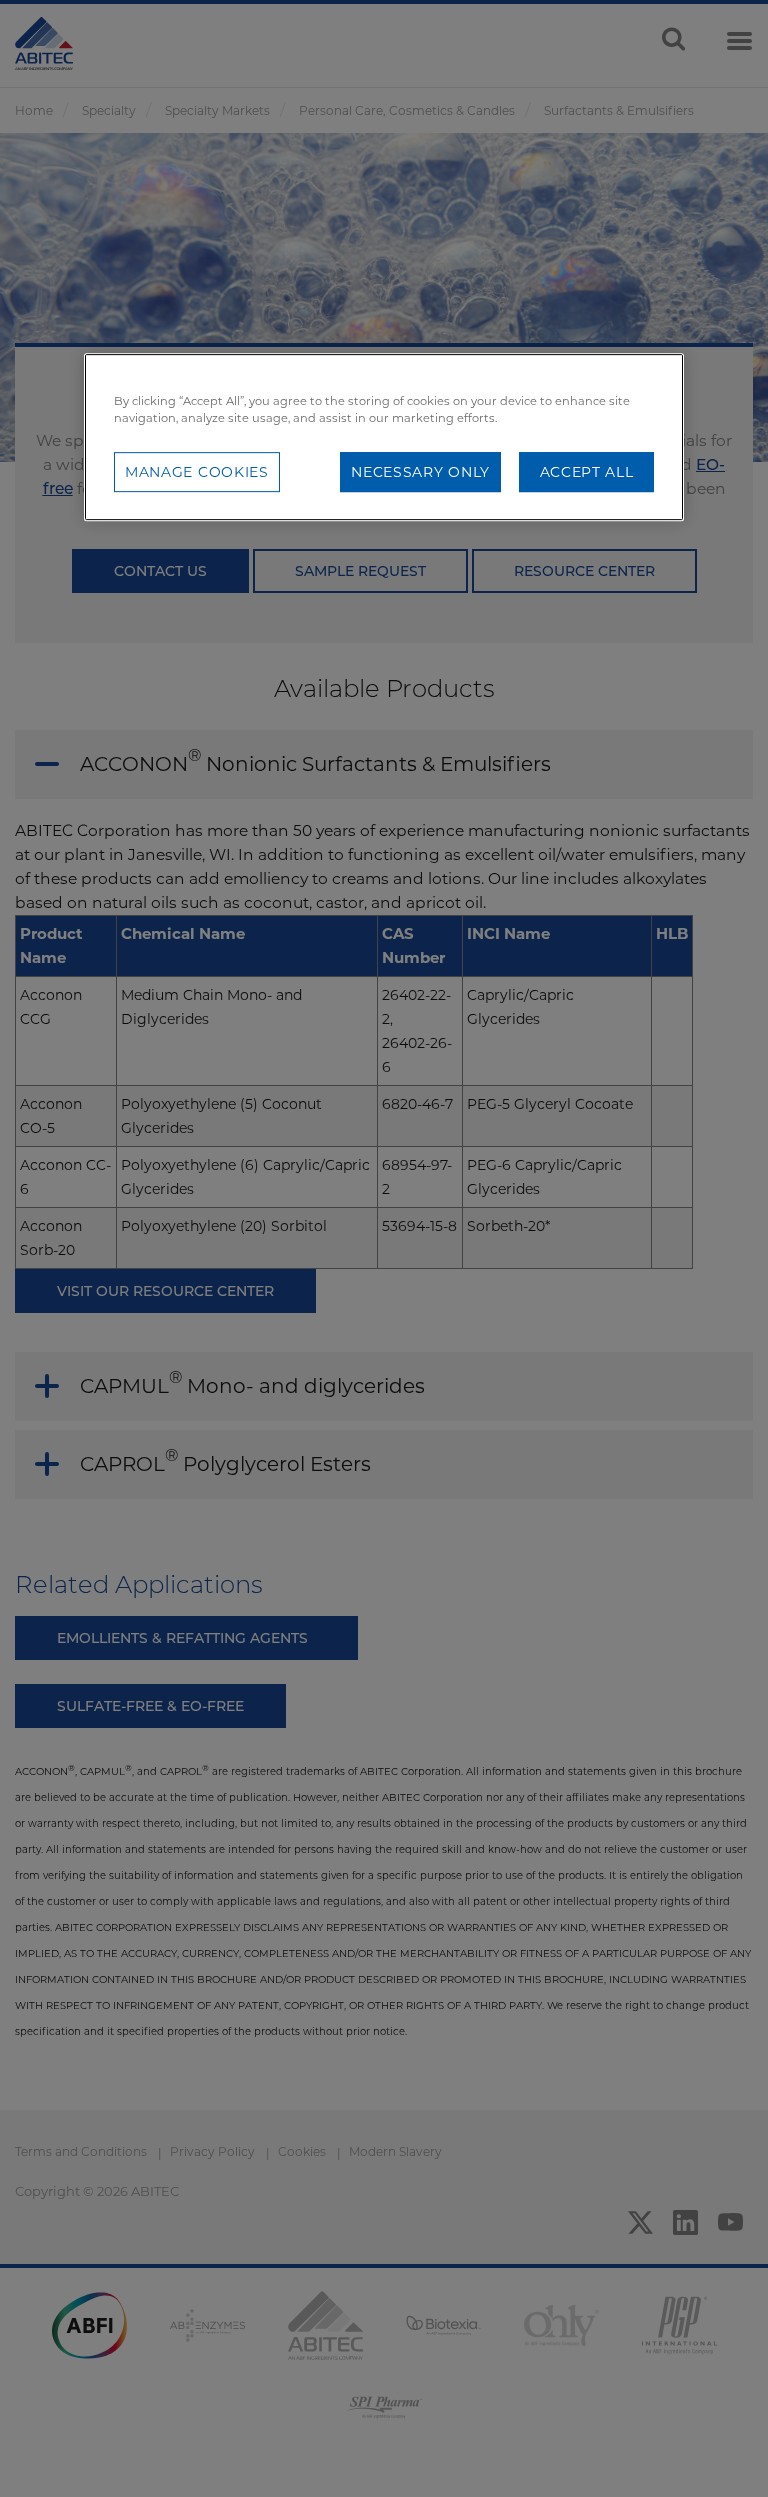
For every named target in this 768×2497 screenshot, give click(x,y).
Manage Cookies (197, 472)
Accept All (587, 472)
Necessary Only (420, 472)
